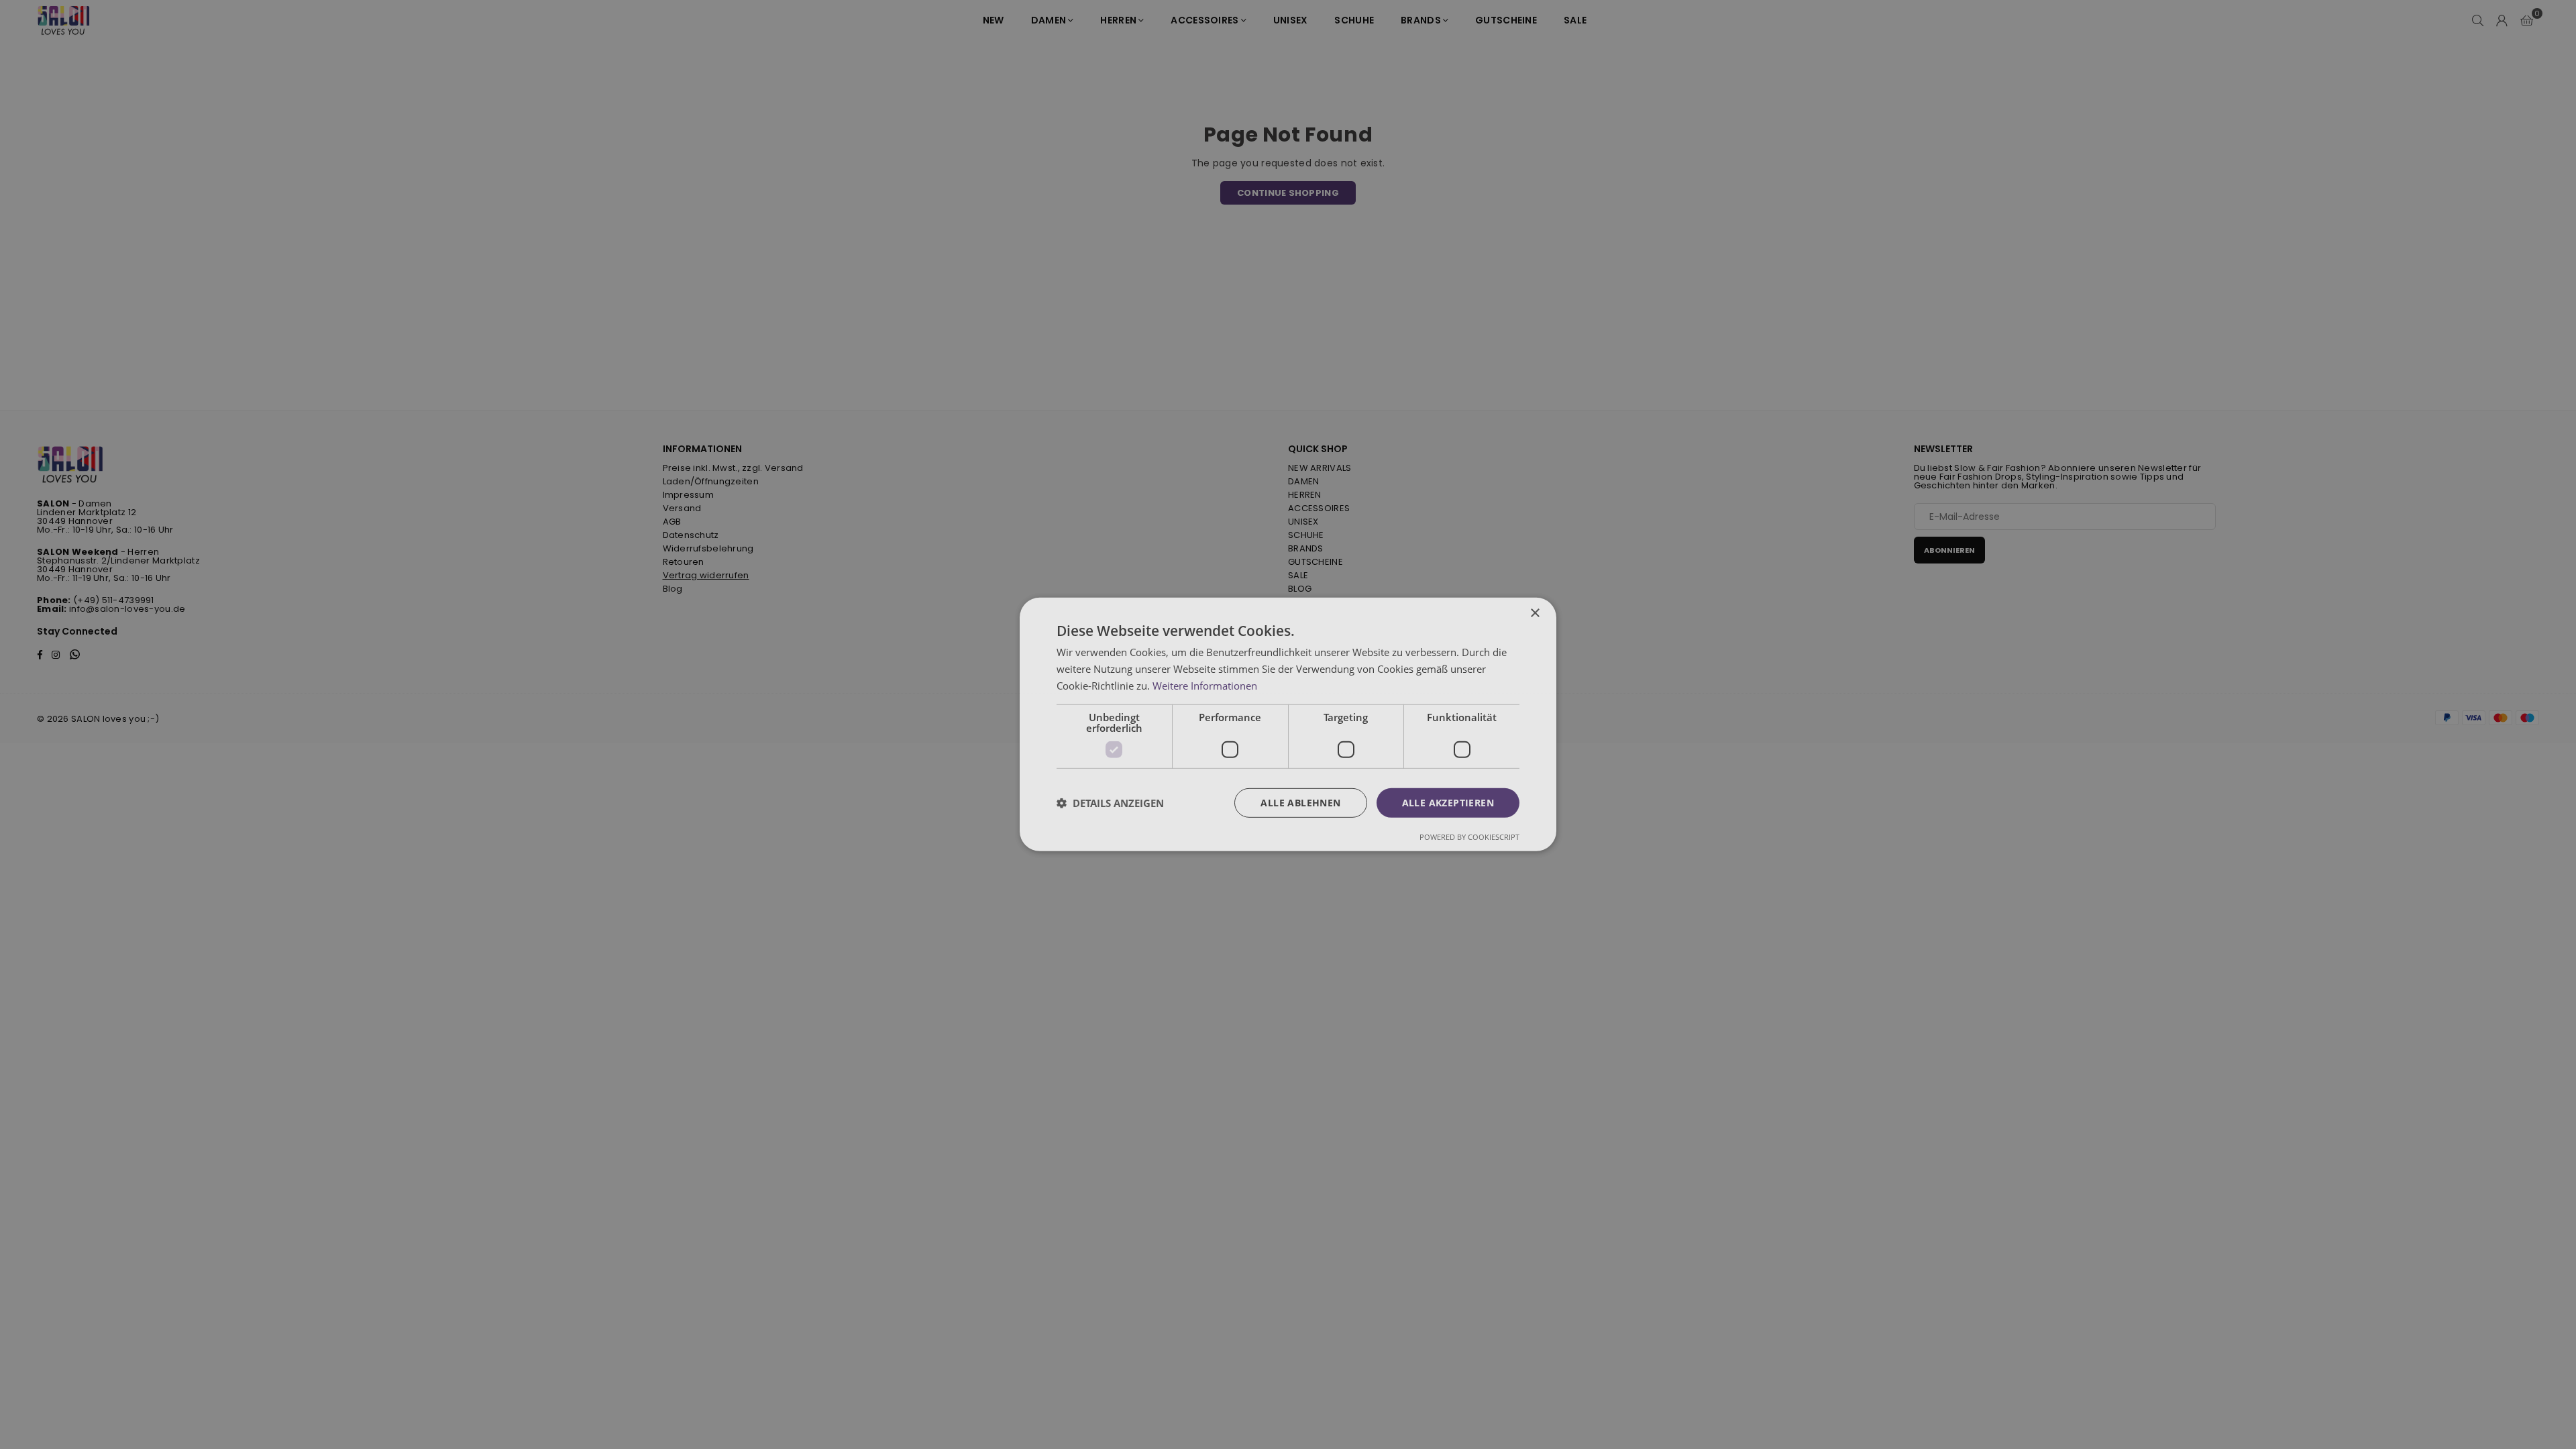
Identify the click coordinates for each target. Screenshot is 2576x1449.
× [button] (1535, 613)
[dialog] (1288, 724)
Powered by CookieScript (1469, 837)
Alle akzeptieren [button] (1448, 802)
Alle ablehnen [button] (1300, 802)
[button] (1110, 803)
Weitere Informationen (1205, 686)
